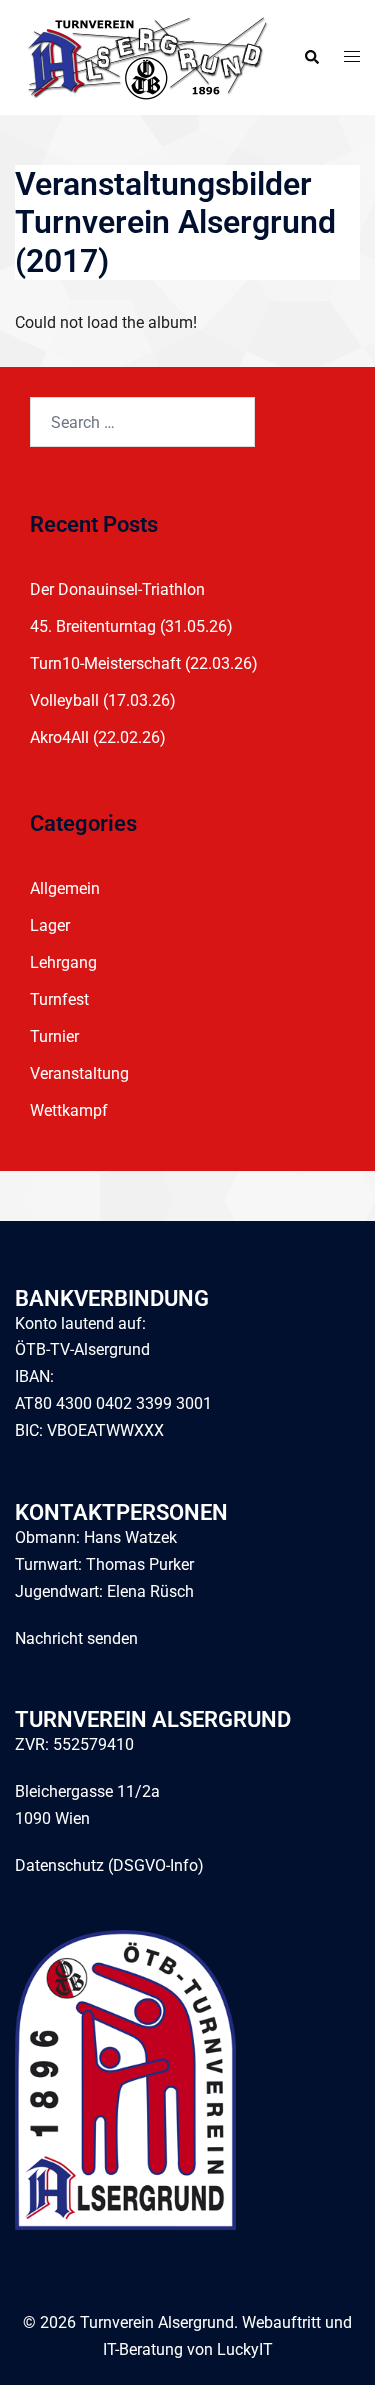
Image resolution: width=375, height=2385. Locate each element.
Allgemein (65, 888)
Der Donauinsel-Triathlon (117, 589)
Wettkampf (69, 1110)
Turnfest (59, 999)
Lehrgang (63, 962)
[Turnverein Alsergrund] (142, 56)
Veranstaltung (79, 1073)
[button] (311, 57)
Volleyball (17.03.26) (103, 700)
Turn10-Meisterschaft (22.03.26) (144, 663)
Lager (50, 925)
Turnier (54, 1036)
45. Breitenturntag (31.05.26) (131, 626)
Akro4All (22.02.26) (98, 737)
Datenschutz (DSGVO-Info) (109, 1865)
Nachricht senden (76, 1638)
